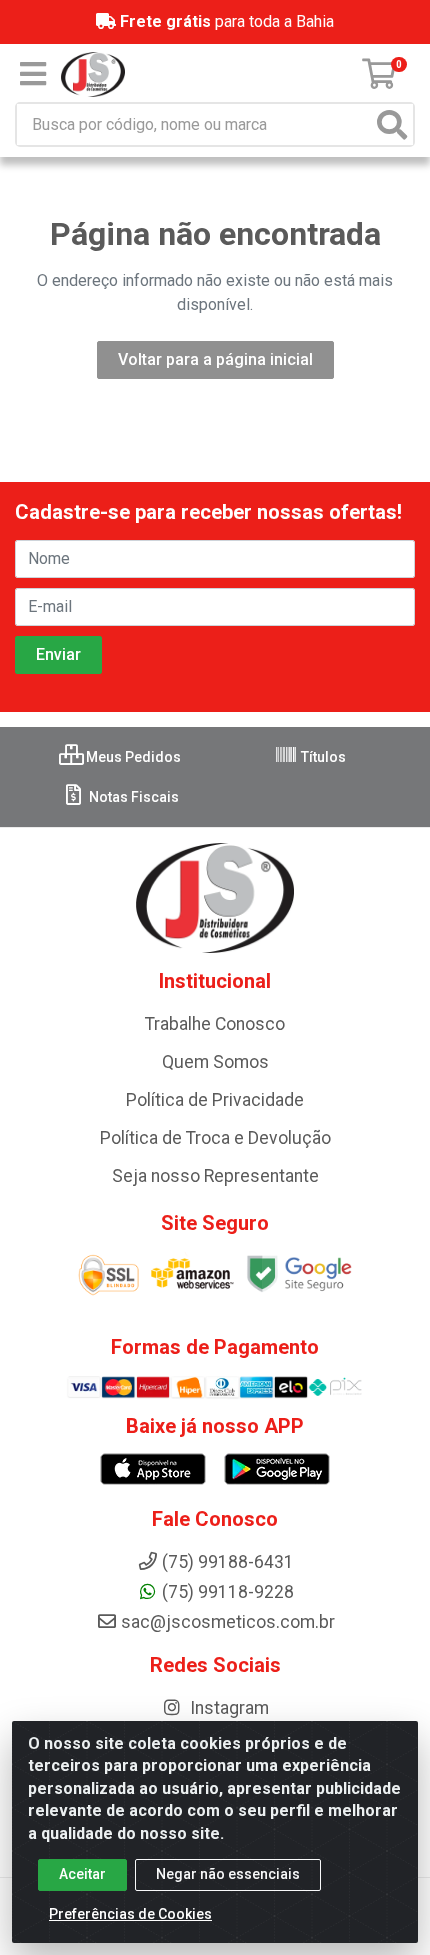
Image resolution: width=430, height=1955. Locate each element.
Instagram (227, 1708)
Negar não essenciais (228, 1874)
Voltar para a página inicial (215, 359)
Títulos (322, 757)
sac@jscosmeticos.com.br (228, 1622)
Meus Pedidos (132, 757)
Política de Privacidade (215, 1100)
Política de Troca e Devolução (215, 1138)
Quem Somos (215, 1062)
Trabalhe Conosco (215, 1024)
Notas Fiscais (132, 797)
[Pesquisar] (392, 124)
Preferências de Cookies (130, 1914)
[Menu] (33, 74)
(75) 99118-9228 (228, 1592)
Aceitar (82, 1874)
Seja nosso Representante (215, 1176)
